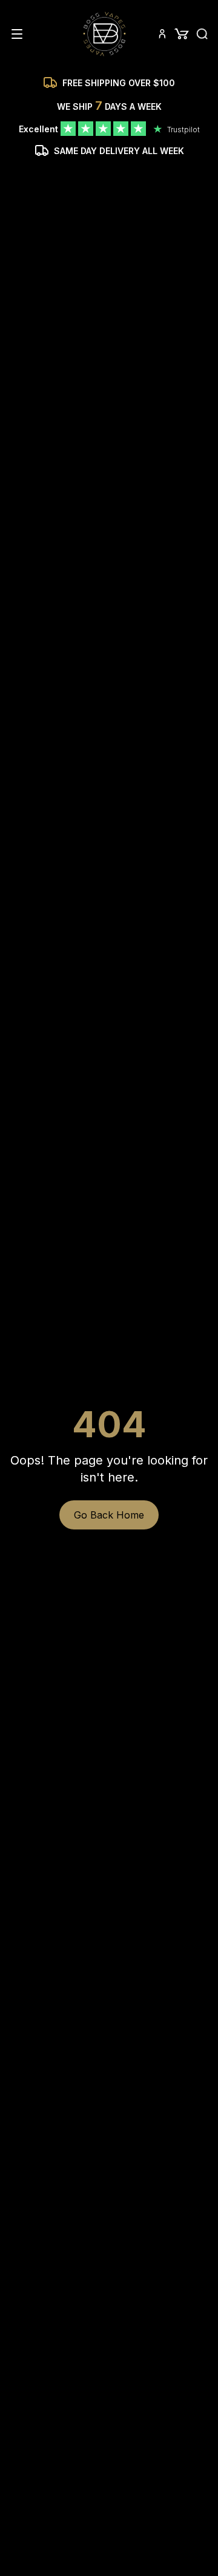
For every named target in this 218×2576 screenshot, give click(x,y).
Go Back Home (109, 1515)
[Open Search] (202, 34)
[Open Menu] (17, 34)
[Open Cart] (182, 34)
